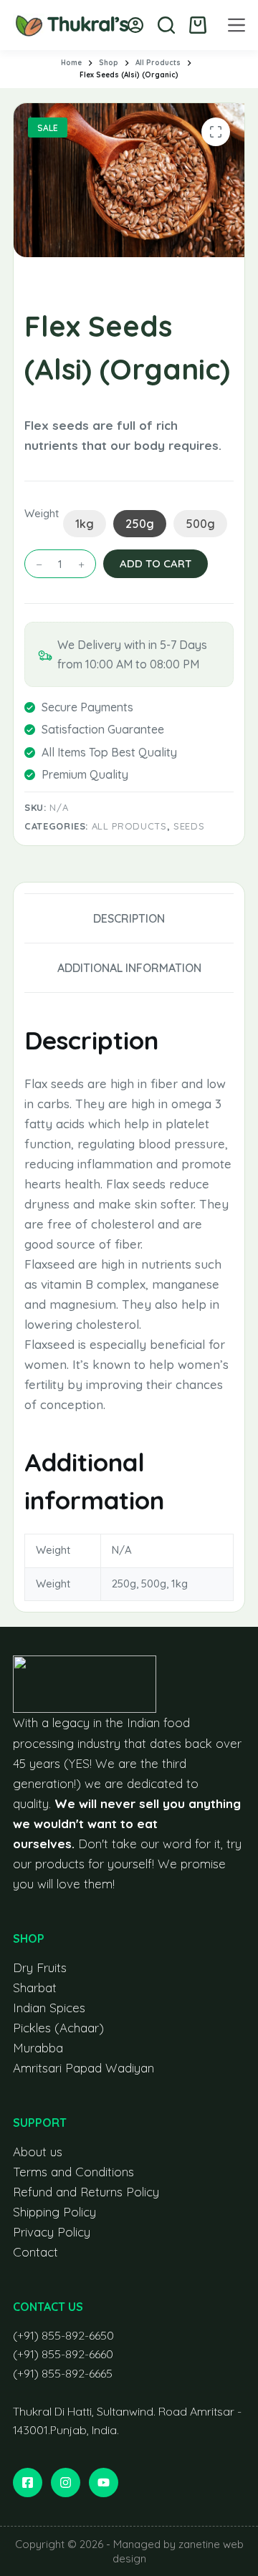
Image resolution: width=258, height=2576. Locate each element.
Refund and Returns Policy (86, 2192)
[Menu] (236, 25)
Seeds (189, 826)
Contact (35, 2252)
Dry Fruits (40, 1967)
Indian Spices (49, 2008)
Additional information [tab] (129, 968)
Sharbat (35, 1988)
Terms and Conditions (73, 2172)
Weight (40, 513)
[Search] (166, 25)
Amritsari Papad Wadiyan (83, 2068)
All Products (129, 826)
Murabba (38, 2048)
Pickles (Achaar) (58, 2028)
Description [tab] (129, 918)
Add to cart (156, 563)
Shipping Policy (54, 2212)
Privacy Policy (52, 2232)
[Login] (135, 25)
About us (38, 2152)
